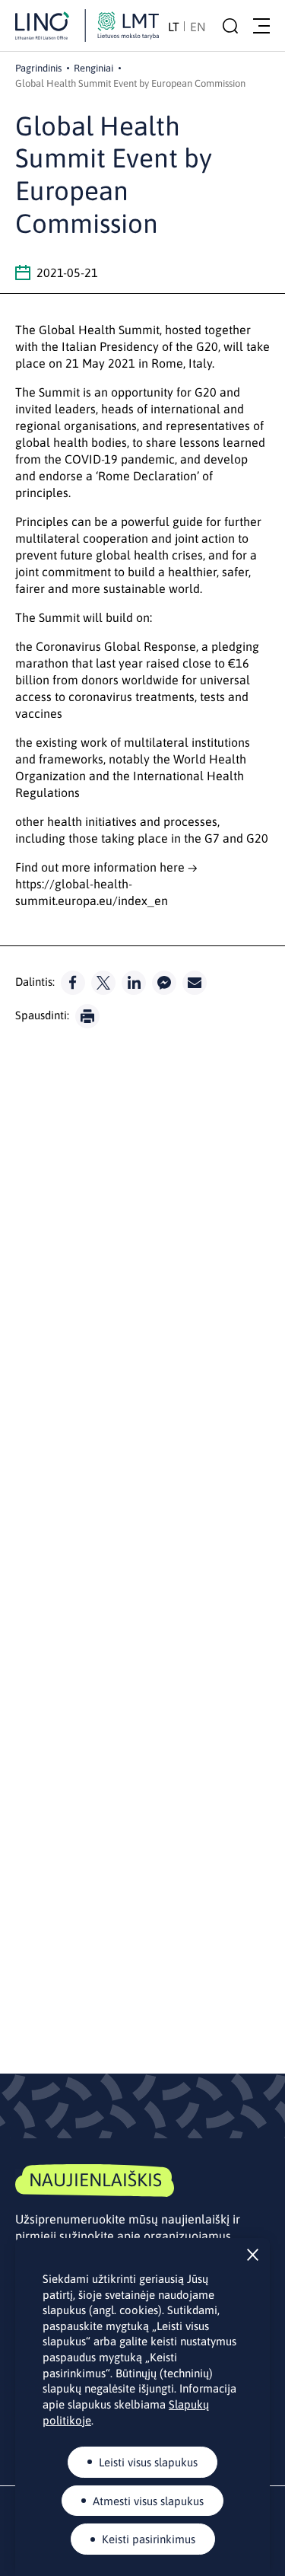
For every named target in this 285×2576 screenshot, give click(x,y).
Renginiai (93, 68)
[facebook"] (73, 983)
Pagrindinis (38, 68)
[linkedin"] (134, 983)
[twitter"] (103, 983)
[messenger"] (164, 983)
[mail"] (195, 983)
